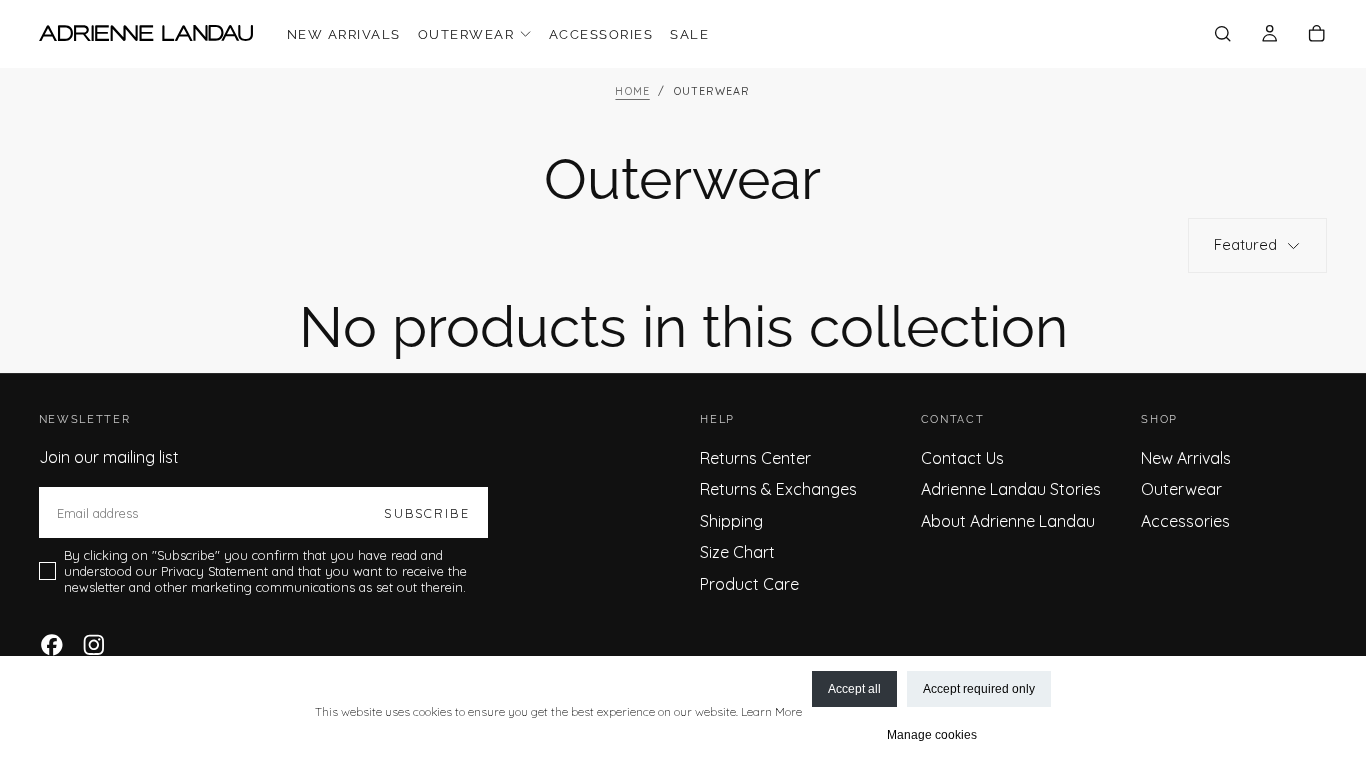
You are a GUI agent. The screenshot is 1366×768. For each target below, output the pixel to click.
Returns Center (755, 458)
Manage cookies (932, 735)
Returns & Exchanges (778, 489)
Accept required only (979, 689)
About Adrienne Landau (1008, 521)
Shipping (731, 521)
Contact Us (962, 458)
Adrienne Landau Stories (1011, 489)
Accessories (601, 34)
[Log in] (1269, 35)
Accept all (854, 689)
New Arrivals (344, 34)
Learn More (771, 711)
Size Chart (737, 552)
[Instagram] (94, 645)
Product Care (749, 584)
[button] (1222, 35)
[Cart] (1316, 35)
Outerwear (466, 34)
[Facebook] (52, 645)
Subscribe (426, 513)
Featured (1245, 244)
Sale (689, 34)
